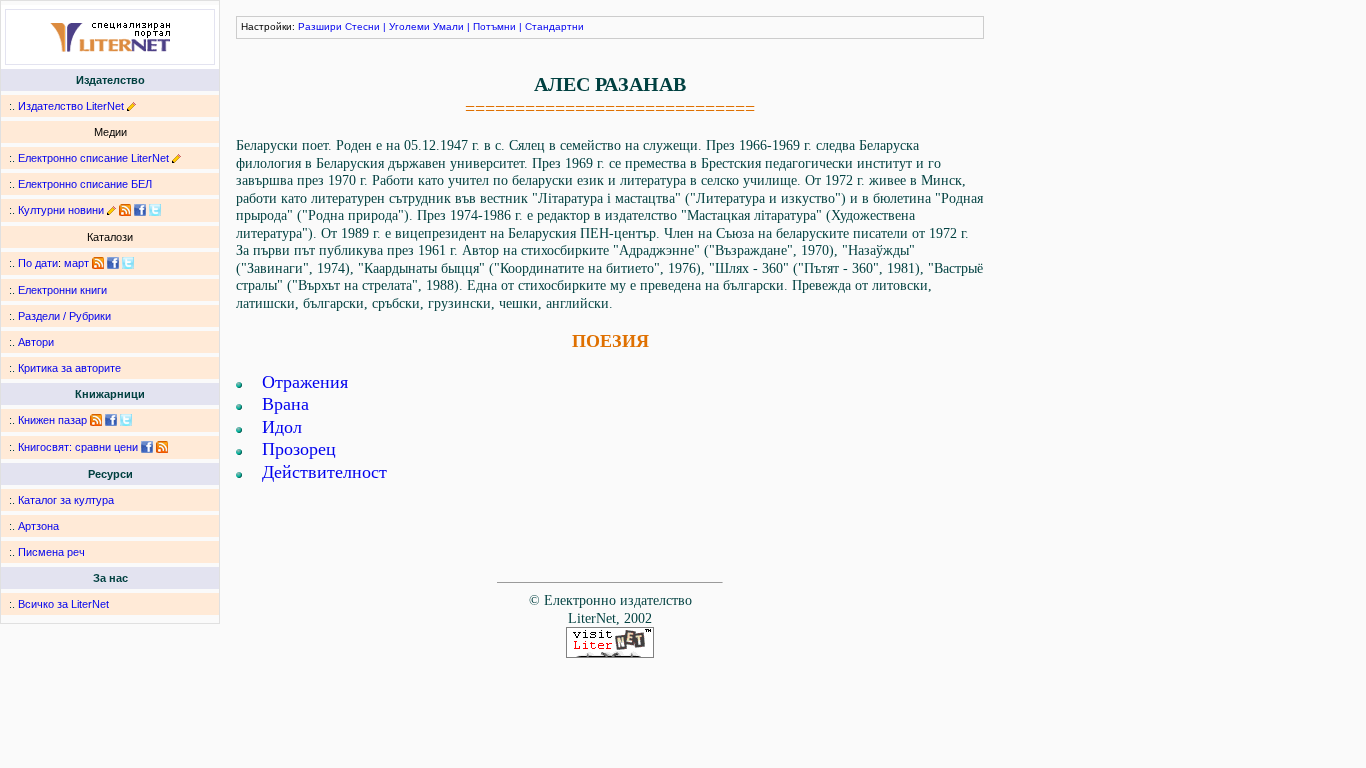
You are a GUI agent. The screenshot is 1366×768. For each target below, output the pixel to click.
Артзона (38, 526)
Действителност (324, 472)
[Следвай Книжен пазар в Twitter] (126, 420)
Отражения (305, 382)
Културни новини (61, 210)
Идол (282, 427)
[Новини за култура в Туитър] (155, 210)
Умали (448, 26)
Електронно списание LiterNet (93, 158)
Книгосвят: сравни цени (78, 447)
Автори (36, 342)
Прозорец (299, 449)
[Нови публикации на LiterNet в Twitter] (128, 263)
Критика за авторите (69, 368)
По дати (38, 263)
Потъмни (494, 26)
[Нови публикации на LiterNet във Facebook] (113, 263)
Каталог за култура (66, 500)
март (76, 263)
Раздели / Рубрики (64, 316)
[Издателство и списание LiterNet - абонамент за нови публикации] (98, 263)
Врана (285, 404)
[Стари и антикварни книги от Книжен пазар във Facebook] (111, 420)
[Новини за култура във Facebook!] (140, 210)
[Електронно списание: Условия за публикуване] (176, 158)
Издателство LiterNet (71, 106)
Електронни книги (62, 290)
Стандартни (554, 26)
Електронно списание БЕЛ (85, 184)
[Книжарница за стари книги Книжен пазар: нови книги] (96, 420)
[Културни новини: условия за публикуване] (111, 210)
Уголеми (409, 26)
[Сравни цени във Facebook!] (147, 447)
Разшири (320, 26)
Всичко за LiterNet (63, 604)
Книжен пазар (52, 420)
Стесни (362, 26)
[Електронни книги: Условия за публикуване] (131, 106)
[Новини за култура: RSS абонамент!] (125, 210)
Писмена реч (51, 552)
